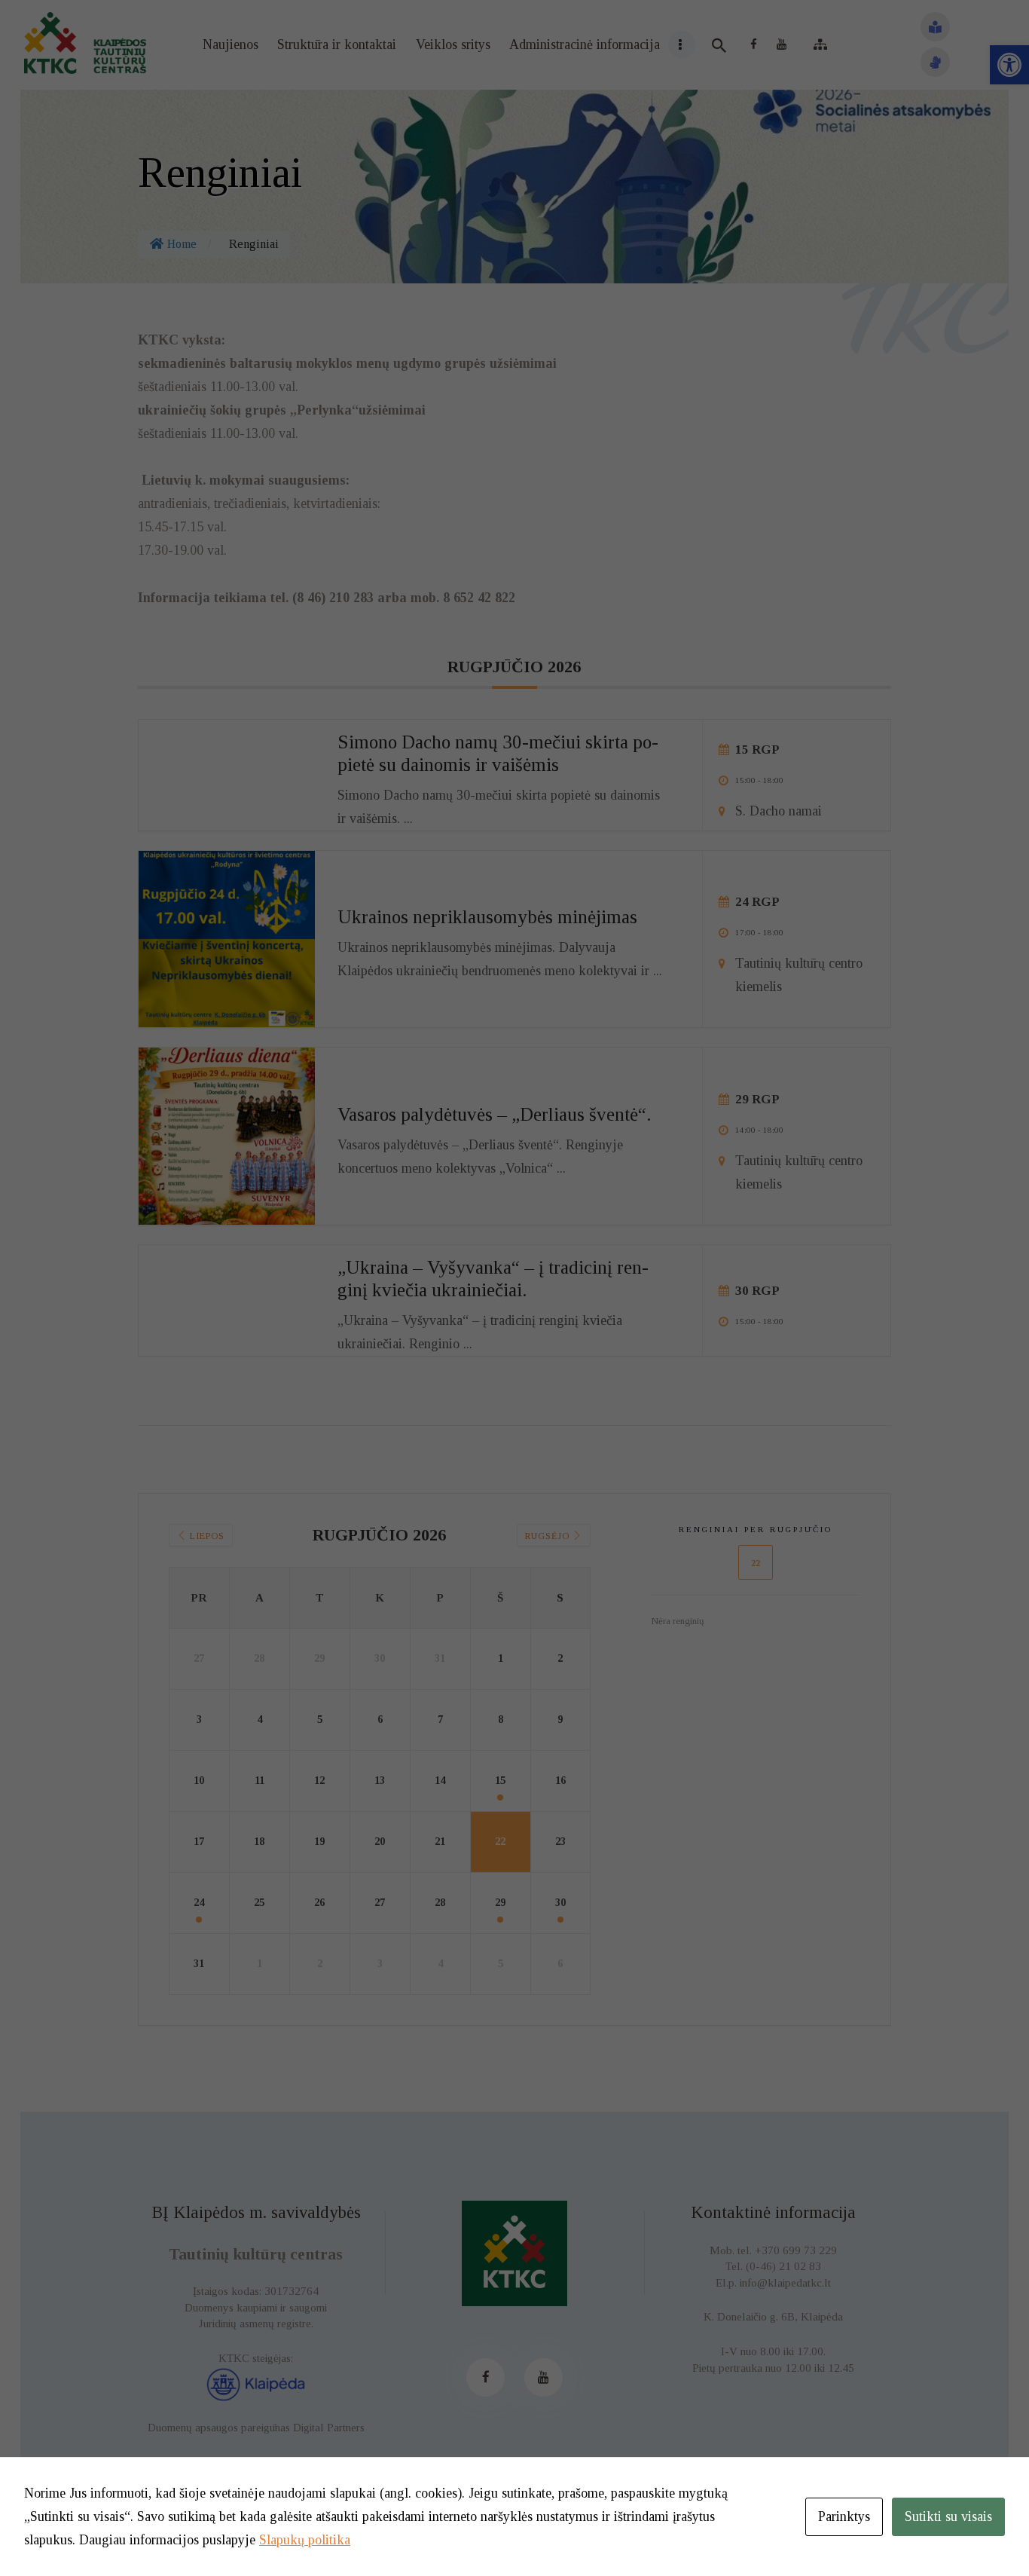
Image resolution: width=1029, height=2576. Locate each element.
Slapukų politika (305, 2540)
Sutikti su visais (948, 2516)
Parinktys (844, 2516)
